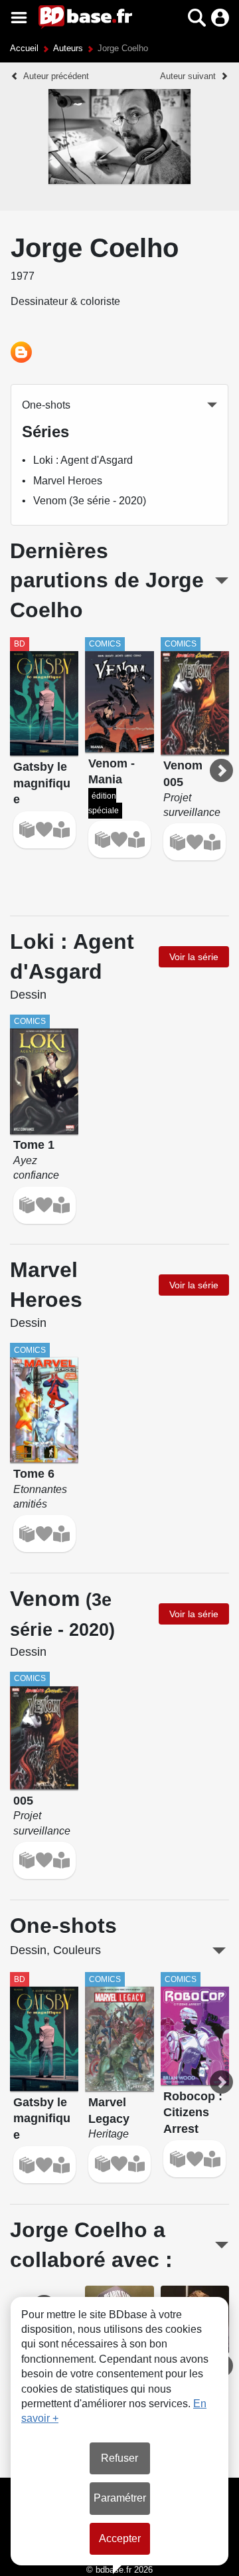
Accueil (24, 48)
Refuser (119, 2458)
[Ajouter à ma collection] (27, 830)
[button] (174, 18)
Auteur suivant (188, 76)
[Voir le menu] (19, 18)
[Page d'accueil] (85, 17)
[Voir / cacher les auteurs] (221, 2245)
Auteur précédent (56, 76)
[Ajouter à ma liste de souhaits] (44, 830)
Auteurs (68, 48)
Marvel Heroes (68, 481)
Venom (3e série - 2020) (90, 501)
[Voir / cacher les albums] (222, 581)
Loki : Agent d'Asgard (83, 460)
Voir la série (194, 957)
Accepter (120, 2538)
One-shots (46, 405)
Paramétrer (120, 2498)
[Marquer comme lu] (61, 830)
